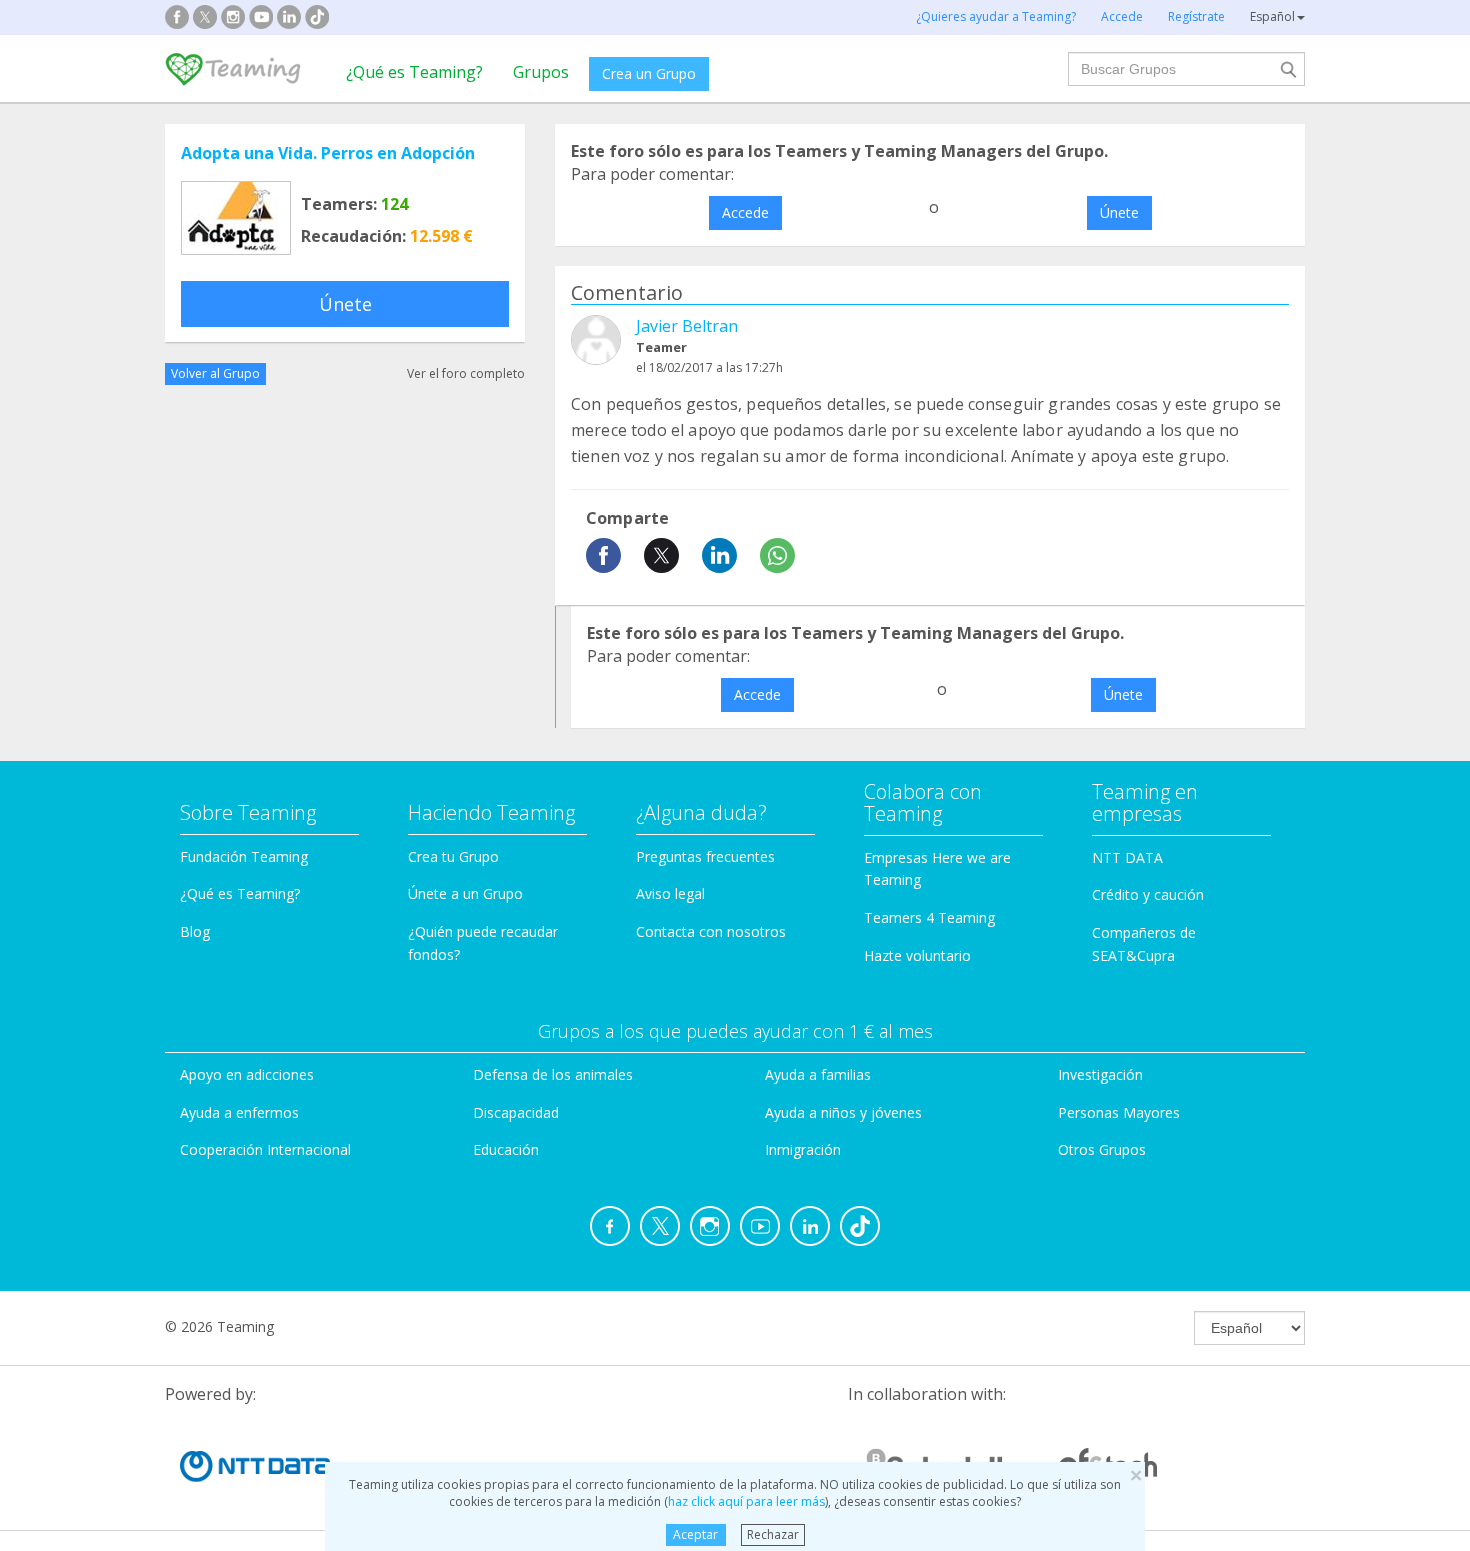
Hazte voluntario (917, 955)
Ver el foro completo (466, 373)
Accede (745, 212)
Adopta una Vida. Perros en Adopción (328, 153)
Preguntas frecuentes (705, 856)
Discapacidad (516, 1112)
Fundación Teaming (244, 856)
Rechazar (773, 1534)
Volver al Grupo (215, 373)
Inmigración (803, 1149)
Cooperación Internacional (265, 1149)
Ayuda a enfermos (239, 1112)
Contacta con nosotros (711, 931)
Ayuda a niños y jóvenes (843, 1112)
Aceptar (695, 1534)
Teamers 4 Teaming (929, 917)
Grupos (541, 72)
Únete (345, 304)
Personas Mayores (1119, 1112)
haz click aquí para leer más (746, 1501)
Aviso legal (670, 893)
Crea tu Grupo (453, 856)
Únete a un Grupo (465, 893)
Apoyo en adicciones (247, 1074)
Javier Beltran (687, 326)
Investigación (1100, 1074)
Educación (506, 1149)
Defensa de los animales (553, 1074)
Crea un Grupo (649, 73)
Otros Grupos (1102, 1149)
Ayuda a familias (818, 1074)
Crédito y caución (1148, 894)
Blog (195, 931)
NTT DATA (1127, 857)
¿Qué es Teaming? (414, 72)
